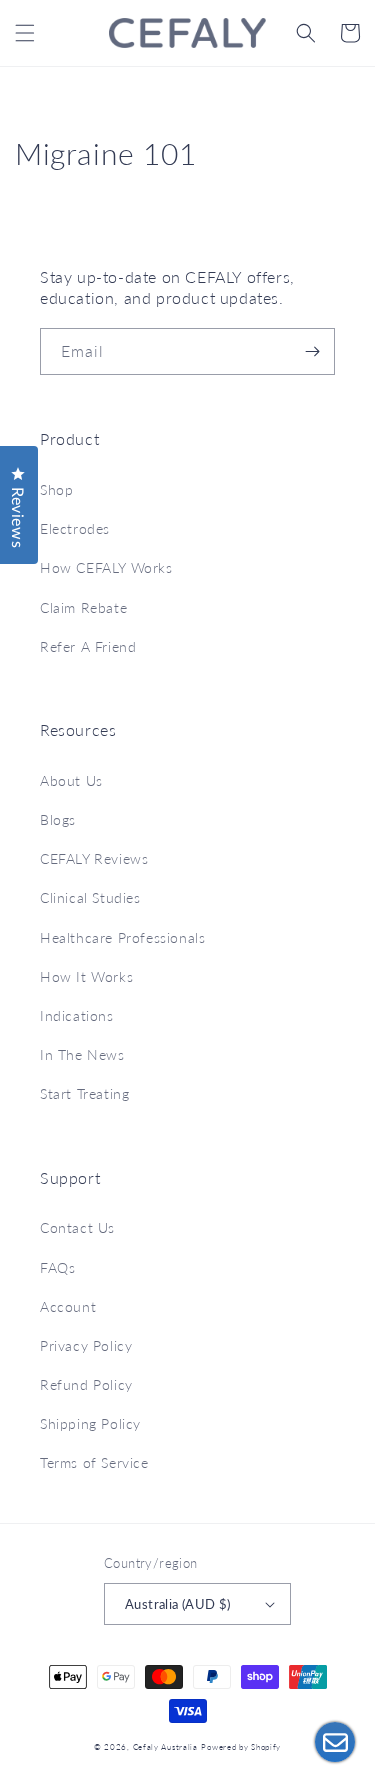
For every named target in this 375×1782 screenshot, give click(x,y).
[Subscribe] (312, 351)
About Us (71, 780)
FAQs (57, 1267)
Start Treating (84, 1093)
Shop (56, 489)
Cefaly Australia (165, 1747)
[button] (25, 33)
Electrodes (75, 528)
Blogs (58, 819)
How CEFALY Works (106, 567)
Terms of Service (94, 1462)
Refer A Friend (88, 646)
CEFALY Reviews (94, 858)
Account (68, 1306)
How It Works (86, 976)
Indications (77, 1015)
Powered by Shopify (241, 1747)
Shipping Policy (90, 1423)
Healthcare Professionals (122, 937)
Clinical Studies (90, 897)
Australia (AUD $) (178, 1603)
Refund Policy (86, 1384)
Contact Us (77, 1227)
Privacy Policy (86, 1345)
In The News (82, 1054)
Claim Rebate (83, 607)
